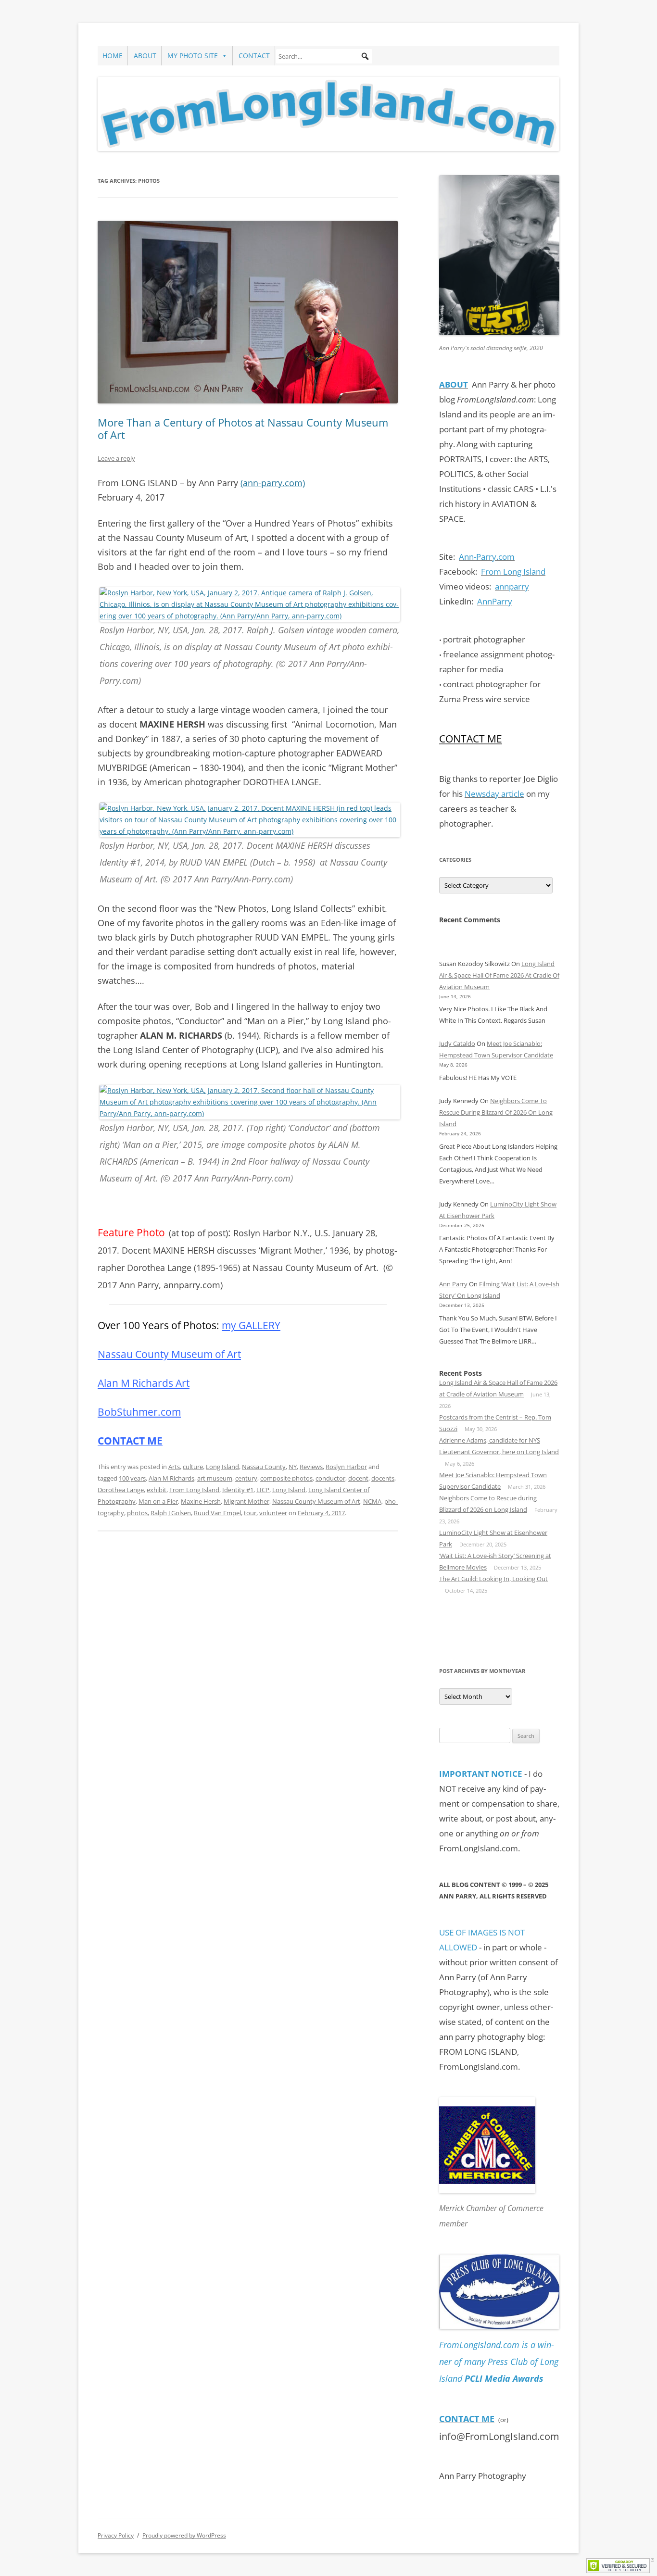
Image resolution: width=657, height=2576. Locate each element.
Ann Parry (453, 1284)
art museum (215, 1478)
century (246, 1478)
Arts (174, 1467)
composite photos (286, 1478)
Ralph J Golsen (171, 1513)
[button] (365, 56)
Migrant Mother (246, 1501)
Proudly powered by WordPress (184, 2535)
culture (193, 1467)
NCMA (372, 1501)
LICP (263, 1490)
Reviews (311, 1467)
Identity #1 (238, 1490)
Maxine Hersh (201, 1501)
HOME (113, 56)
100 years (132, 1478)
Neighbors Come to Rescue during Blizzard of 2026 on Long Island (496, 1112)
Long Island (222, 1467)
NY (293, 1467)
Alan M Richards (171, 1478)
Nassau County (264, 1467)
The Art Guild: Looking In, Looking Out (493, 1579)
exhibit (157, 1490)
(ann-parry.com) (273, 483)
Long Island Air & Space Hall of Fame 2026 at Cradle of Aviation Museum (499, 975)
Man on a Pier (158, 1501)
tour (250, 1513)
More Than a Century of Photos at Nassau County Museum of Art (243, 428)
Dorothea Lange (121, 1490)
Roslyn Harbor (346, 1467)
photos (137, 1513)
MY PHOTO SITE (193, 56)
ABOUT (145, 56)
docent (358, 1478)
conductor (330, 1478)
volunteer (273, 1513)
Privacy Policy (116, 2535)
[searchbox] (324, 56)
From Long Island (194, 1490)
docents (383, 1478)
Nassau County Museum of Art (316, 1501)
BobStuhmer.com (139, 1412)
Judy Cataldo (457, 1043)
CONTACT (254, 56)
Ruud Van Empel (217, 1513)
